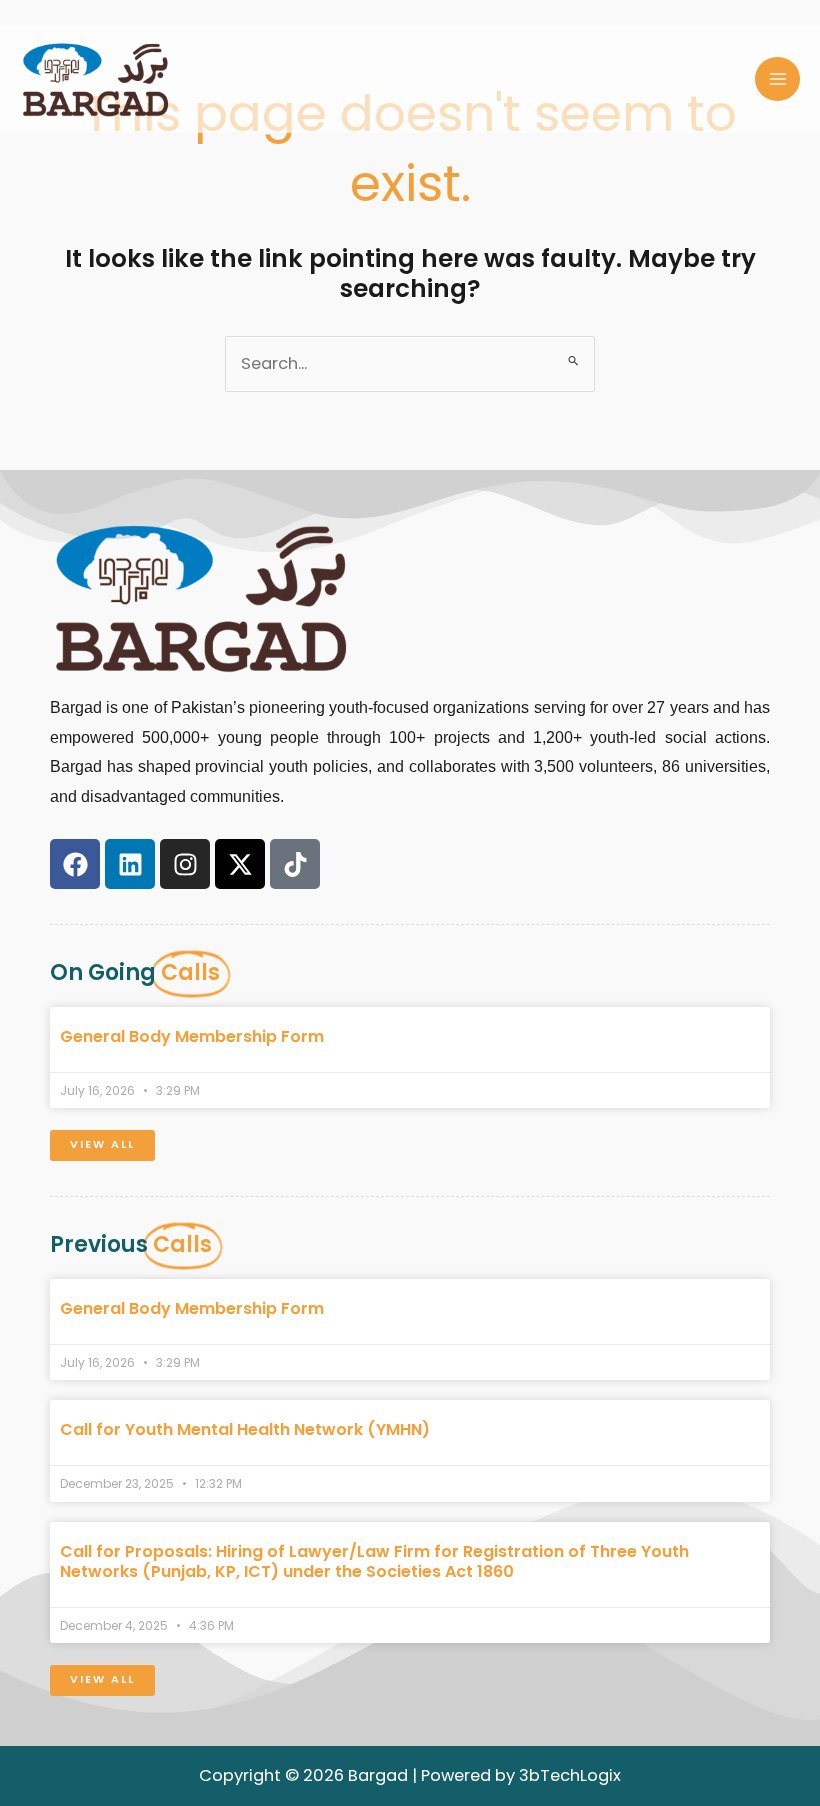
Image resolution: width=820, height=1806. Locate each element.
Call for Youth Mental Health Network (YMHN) (245, 1429)
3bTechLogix (570, 1775)
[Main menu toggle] (777, 79)
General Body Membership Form (192, 1036)
